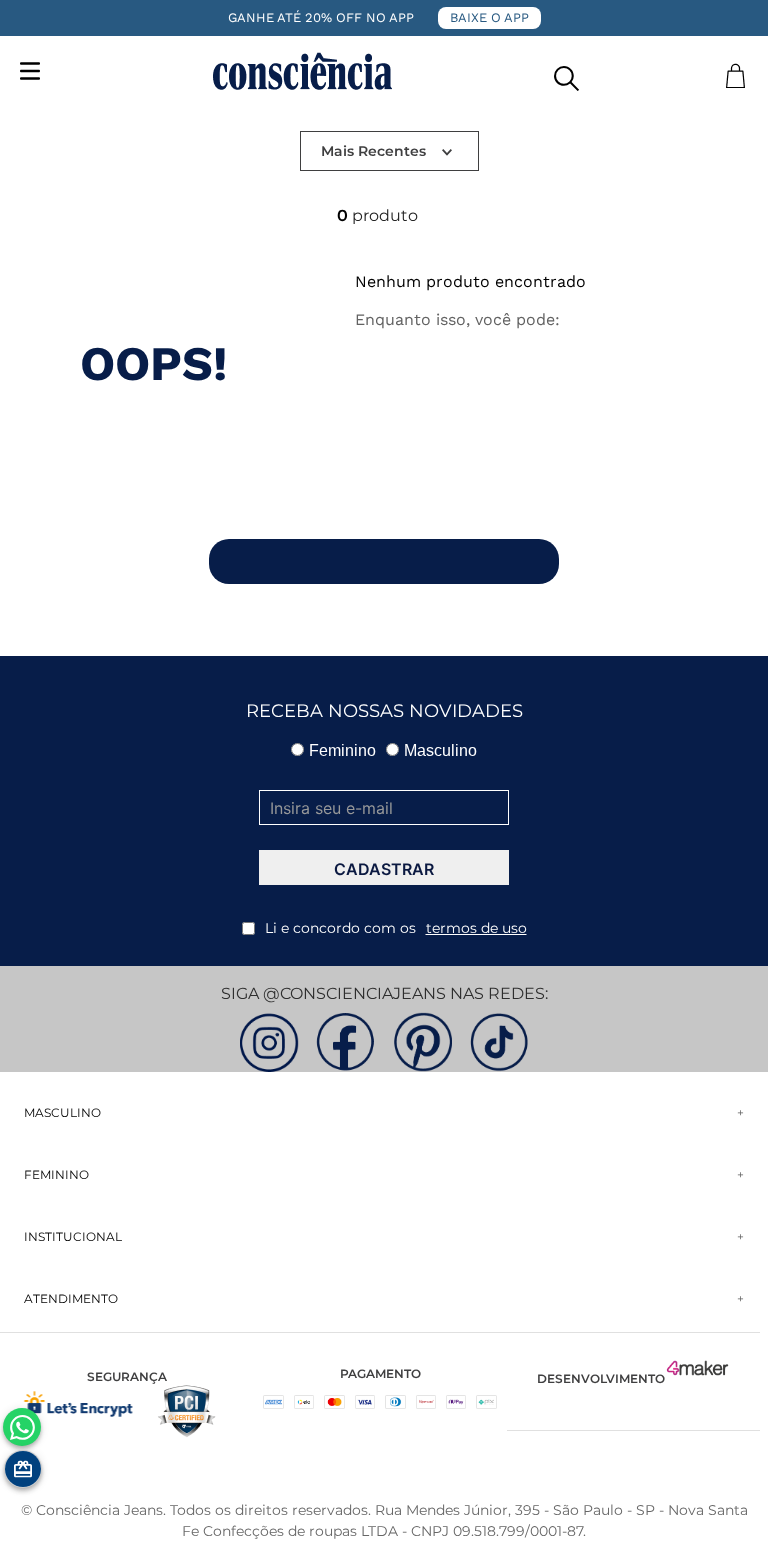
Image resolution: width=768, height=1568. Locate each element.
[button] (566, 73)
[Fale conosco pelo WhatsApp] (22, 1427)
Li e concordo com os (396, 928)
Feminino (342, 750)
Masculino (440, 750)
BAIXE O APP (489, 17)
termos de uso (476, 928)
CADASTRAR (384, 869)
